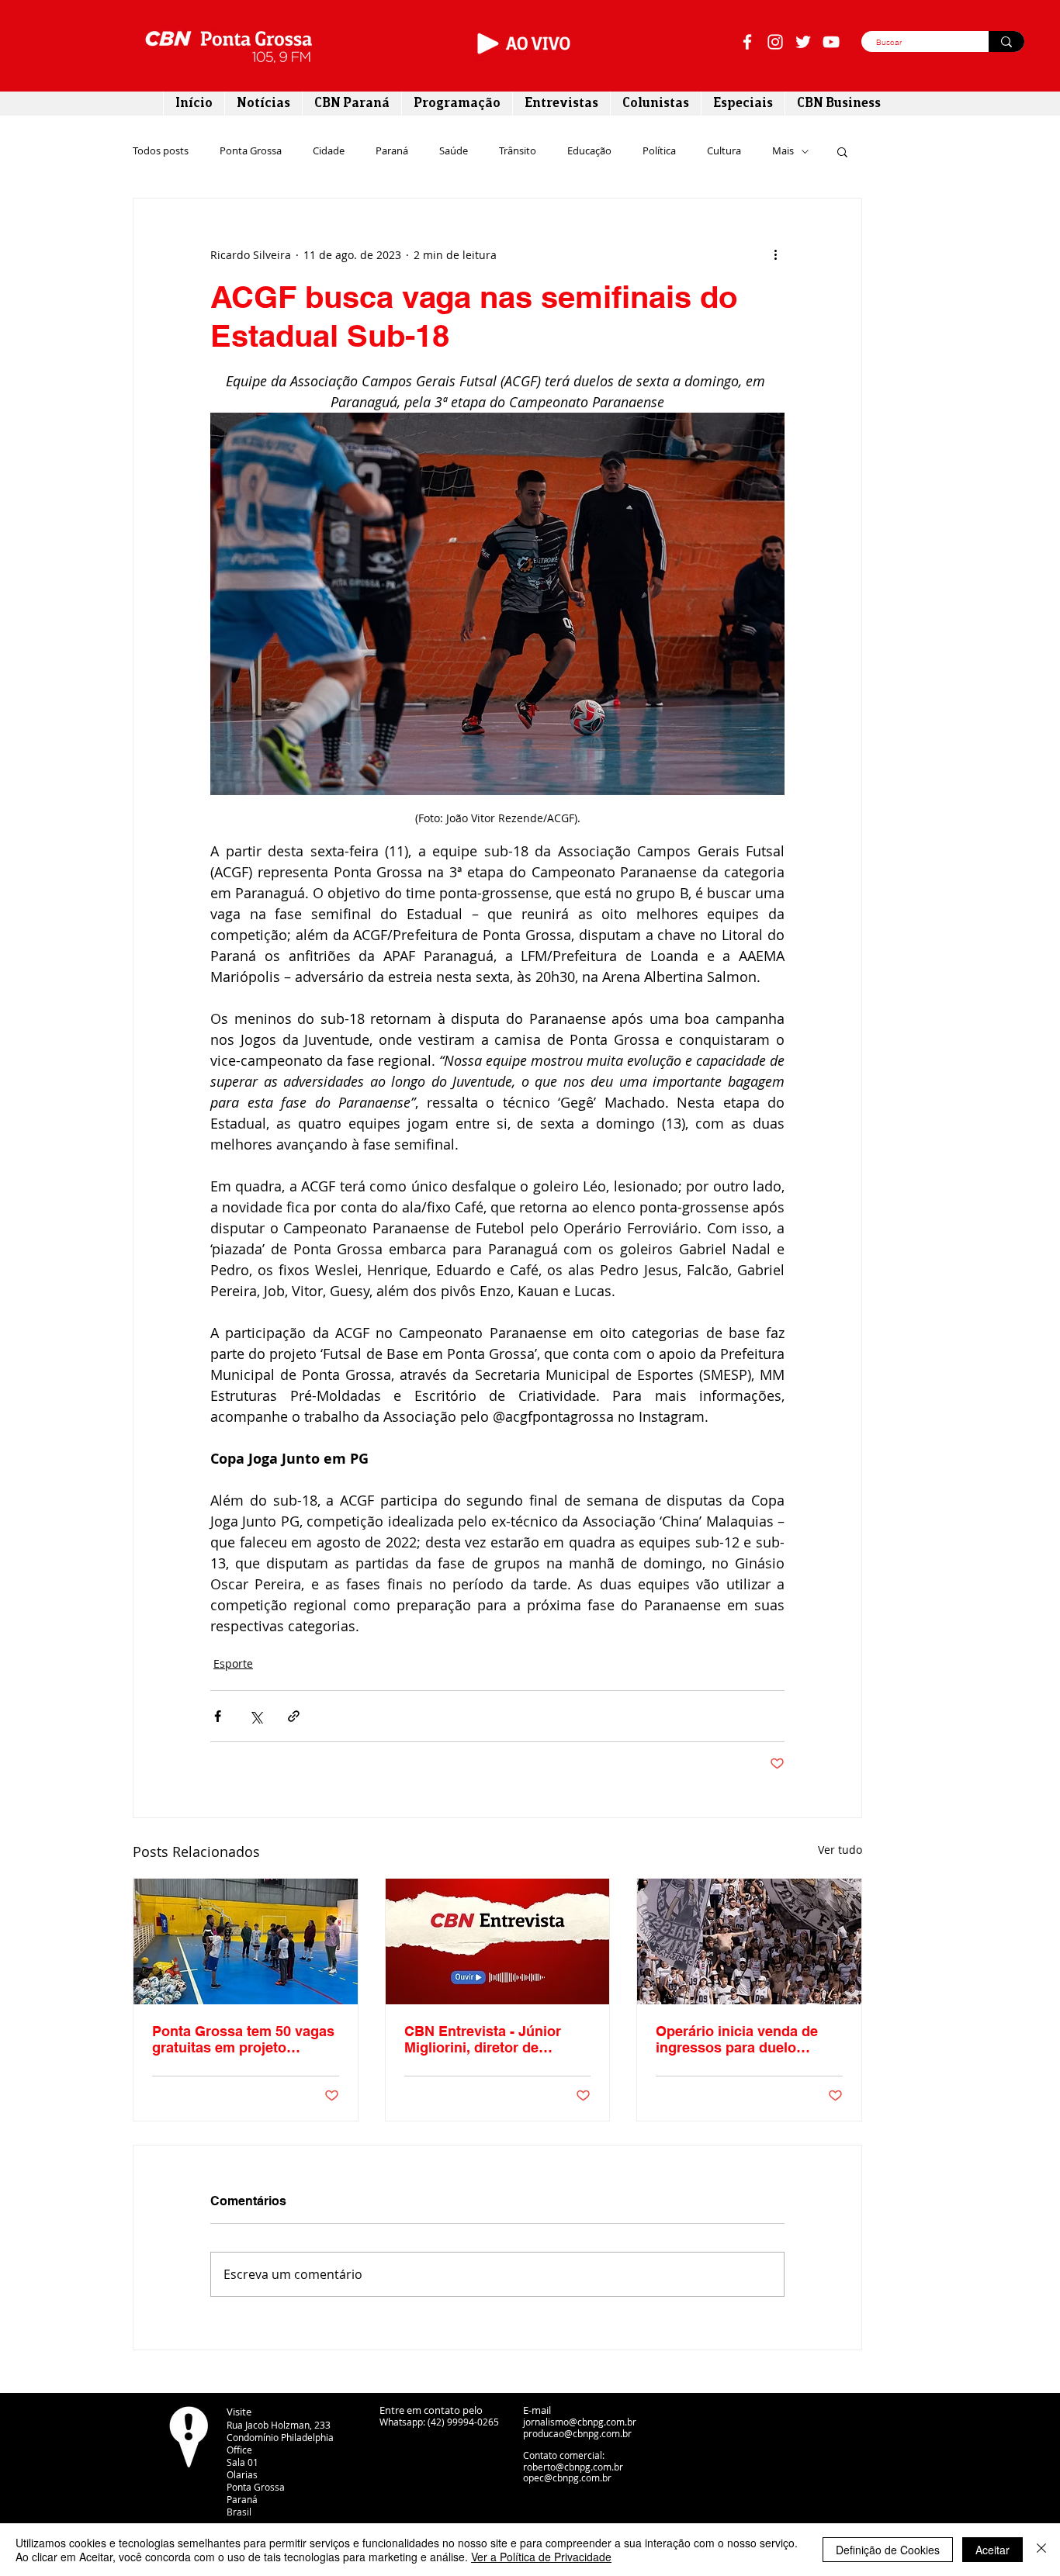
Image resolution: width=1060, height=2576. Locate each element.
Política (659, 151)
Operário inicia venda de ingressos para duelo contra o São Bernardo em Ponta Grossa (743, 2039)
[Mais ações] (775, 254)
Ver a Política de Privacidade (541, 2557)
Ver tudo (840, 1850)
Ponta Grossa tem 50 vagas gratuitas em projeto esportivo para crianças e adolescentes (243, 2039)
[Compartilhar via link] (294, 1716)
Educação (589, 151)
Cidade (329, 151)
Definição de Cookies (888, 2550)
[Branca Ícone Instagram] (775, 42)
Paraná (392, 151)
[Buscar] (1006, 41)
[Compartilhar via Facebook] (218, 1716)
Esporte (233, 1663)
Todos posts (161, 151)
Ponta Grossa (251, 151)
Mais (783, 151)
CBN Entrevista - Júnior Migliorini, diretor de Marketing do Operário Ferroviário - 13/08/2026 (483, 2039)
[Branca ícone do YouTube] (831, 42)
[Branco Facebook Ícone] (747, 42)
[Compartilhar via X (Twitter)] (256, 1716)
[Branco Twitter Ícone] (803, 42)
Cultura (724, 151)
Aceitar (992, 2550)
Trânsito (518, 151)
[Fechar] (1041, 2550)
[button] (842, 151)
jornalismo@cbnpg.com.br (580, 2422)
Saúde (454, 151)
